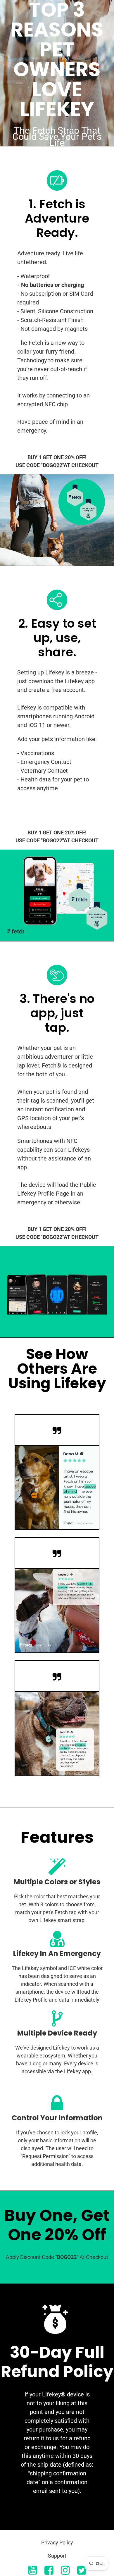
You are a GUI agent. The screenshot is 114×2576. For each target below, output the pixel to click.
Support (57, 2556)
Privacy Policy (57, 2543)
